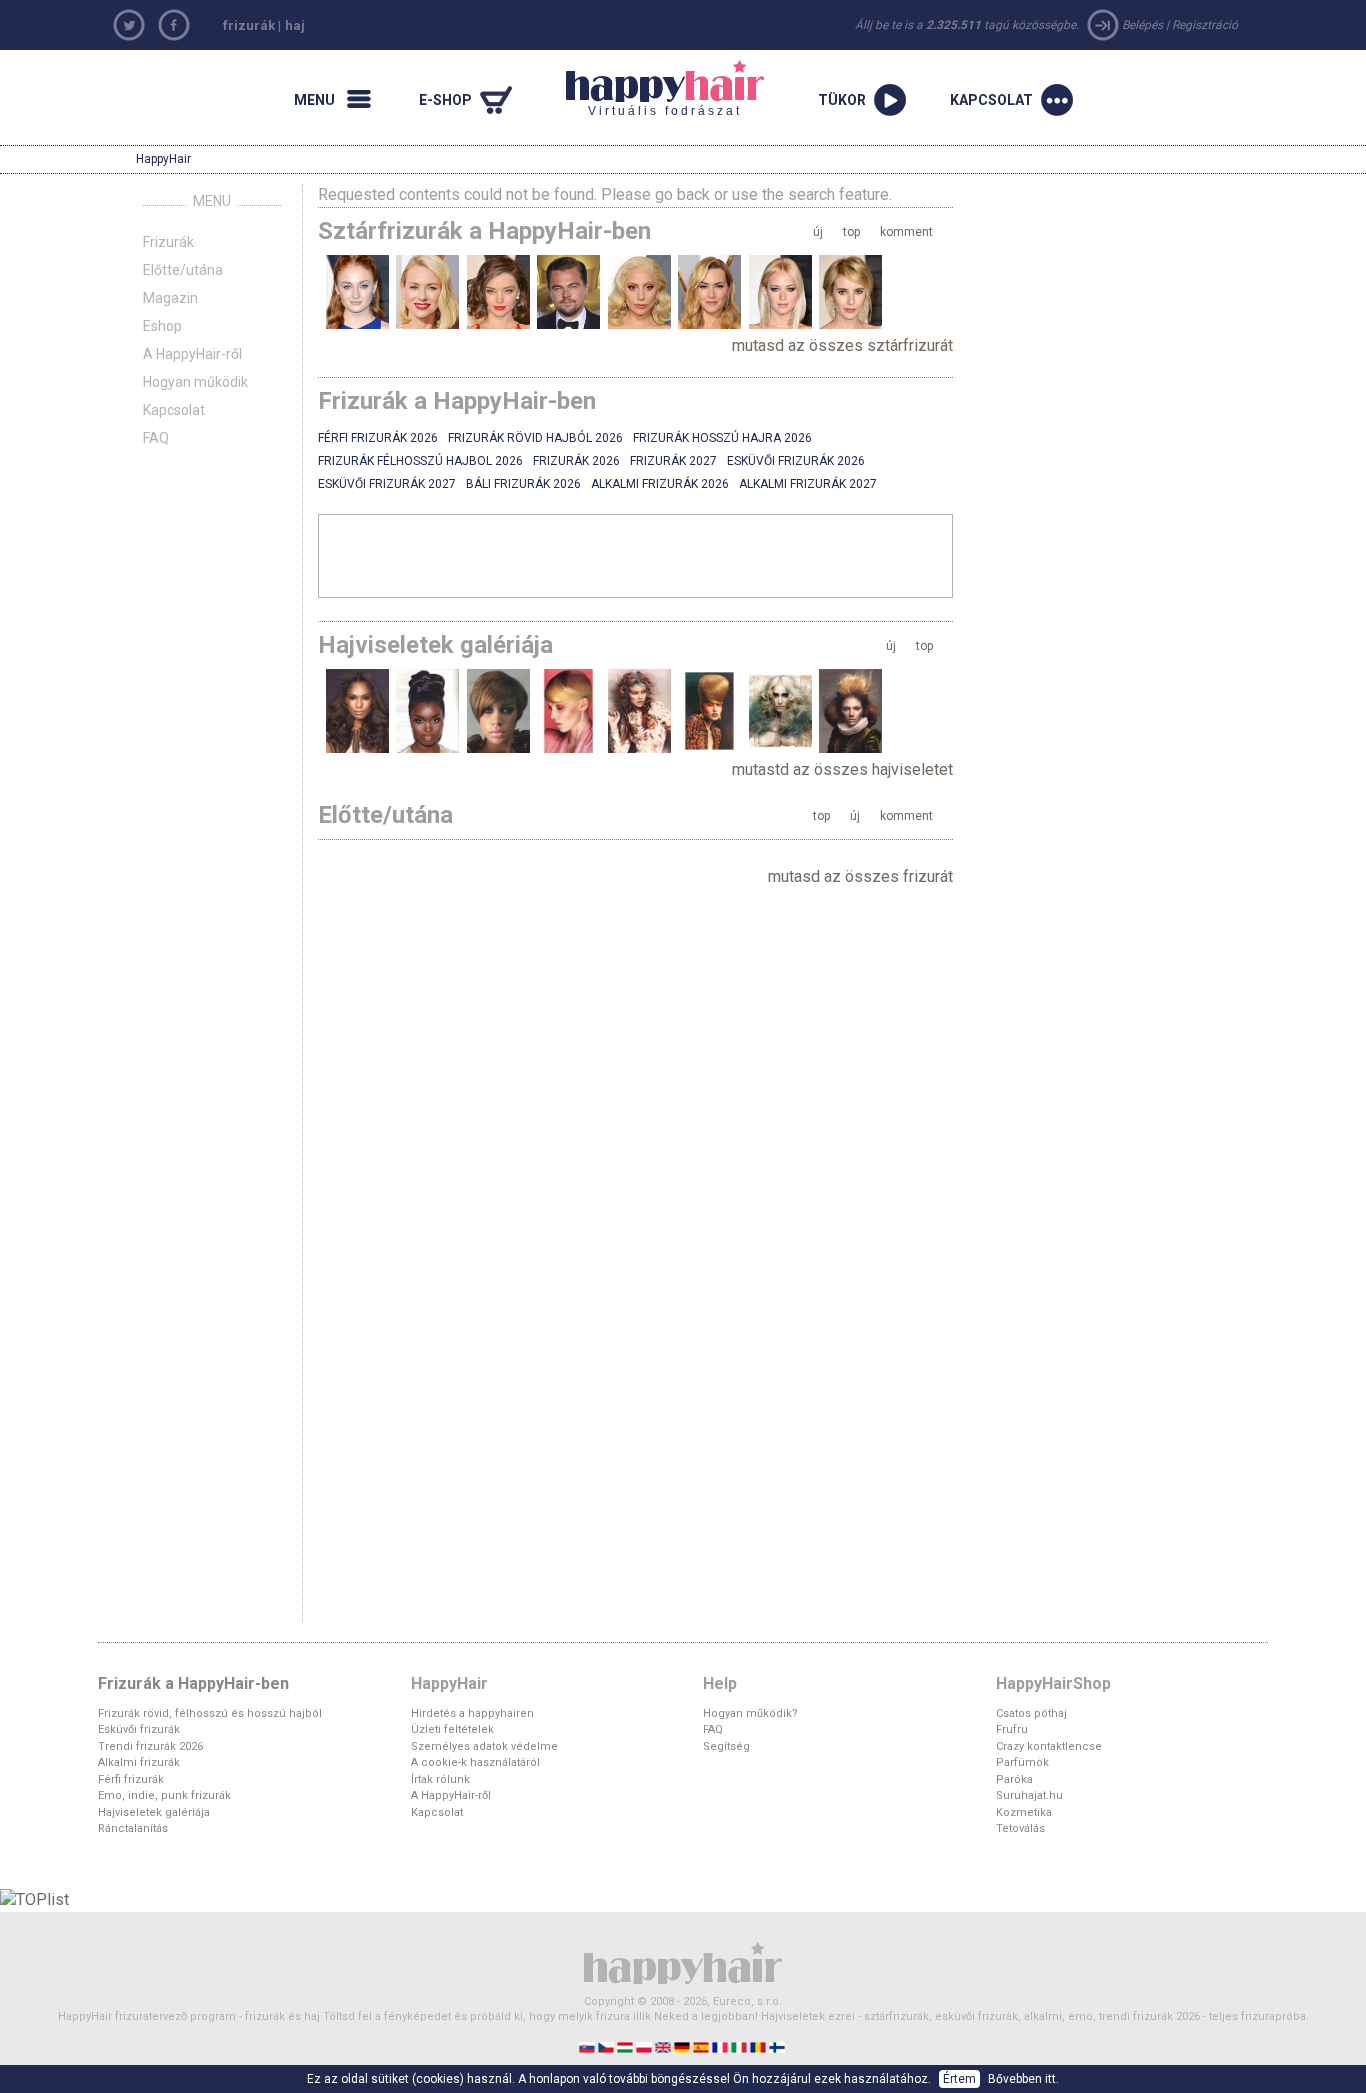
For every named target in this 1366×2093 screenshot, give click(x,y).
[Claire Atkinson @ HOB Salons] (709, 710)
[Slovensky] (588, 2046)
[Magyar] (626, 2046)
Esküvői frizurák (139, 1729)
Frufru (1012, 1729)
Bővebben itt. (1023, 2079)
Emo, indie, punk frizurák (164, 1795)
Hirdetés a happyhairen (472, 1713)
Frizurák (168, 242)
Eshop (162, 326)
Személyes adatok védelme (484, 1746)
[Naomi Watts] (427, 291)
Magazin (170, 298)
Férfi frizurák (131, 1779)
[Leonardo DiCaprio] (568, 291)
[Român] (759, 2046)
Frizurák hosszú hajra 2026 (722, 438)
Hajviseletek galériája (154, 1812)
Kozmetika (1024, 1812)
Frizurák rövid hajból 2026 (535, 438)
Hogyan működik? (750, 1713)
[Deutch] (683, 2046)
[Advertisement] (636, 555)
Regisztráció (1205, 25)
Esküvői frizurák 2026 (796, 461)
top (851, 232)
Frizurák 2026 (576, 461)
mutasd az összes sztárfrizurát (842, 345)
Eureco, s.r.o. (747, 2001)
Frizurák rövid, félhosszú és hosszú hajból (210, 1713)
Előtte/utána (183, 270)
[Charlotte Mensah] (427, 710)
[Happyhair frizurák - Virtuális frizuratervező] (683, 1961)
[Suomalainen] (778, 2046)
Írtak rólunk (440, 1779)
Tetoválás (1020, 1828)
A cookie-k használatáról (475, 1762)
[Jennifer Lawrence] (780, 291)
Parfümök (1022, 1762)
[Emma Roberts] (850, 291)
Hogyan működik (195, 382)
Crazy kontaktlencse (1049, 1746)
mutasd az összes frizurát (860, 876)
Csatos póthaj (1031, 1713)
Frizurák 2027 (673, 461)
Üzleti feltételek (452, 1729)
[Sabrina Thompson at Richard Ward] (357, 710)
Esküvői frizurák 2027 (387, 484)
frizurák (249, 25)
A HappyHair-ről (192, 354)
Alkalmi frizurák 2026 (660, 484)
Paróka (1014, 1779)
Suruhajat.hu (1029, 1795)
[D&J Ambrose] (568, 710)
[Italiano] (740, 2046)
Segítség (726, 1746)
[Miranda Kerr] (498, 291)
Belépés (1142, 25)
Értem (959, 2079)
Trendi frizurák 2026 (150, 1746)
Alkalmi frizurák (139, 1762)
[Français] (721, 2046)
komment (906, 232)
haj (295, 25)
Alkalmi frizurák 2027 (808, 484)
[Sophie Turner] (357, 291)
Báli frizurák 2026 (523, 484)
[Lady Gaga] (639, 291)
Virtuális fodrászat (654, 89)
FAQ (156, 438)
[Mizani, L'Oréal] (498, 710)
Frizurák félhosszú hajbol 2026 (420, 461)
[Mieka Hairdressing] (639, 710)
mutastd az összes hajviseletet (842, 769)
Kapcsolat (174, 410)
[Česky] (607, 2046)
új (818, 232)
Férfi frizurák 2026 (378, 438)
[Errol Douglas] (850, 710)
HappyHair (163, 159)
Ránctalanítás (133, 1828)
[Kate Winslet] (709, 291)
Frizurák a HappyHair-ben (193, 1683)
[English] (664, 2046)
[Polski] (645, 2046)
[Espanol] (702, 2046)
